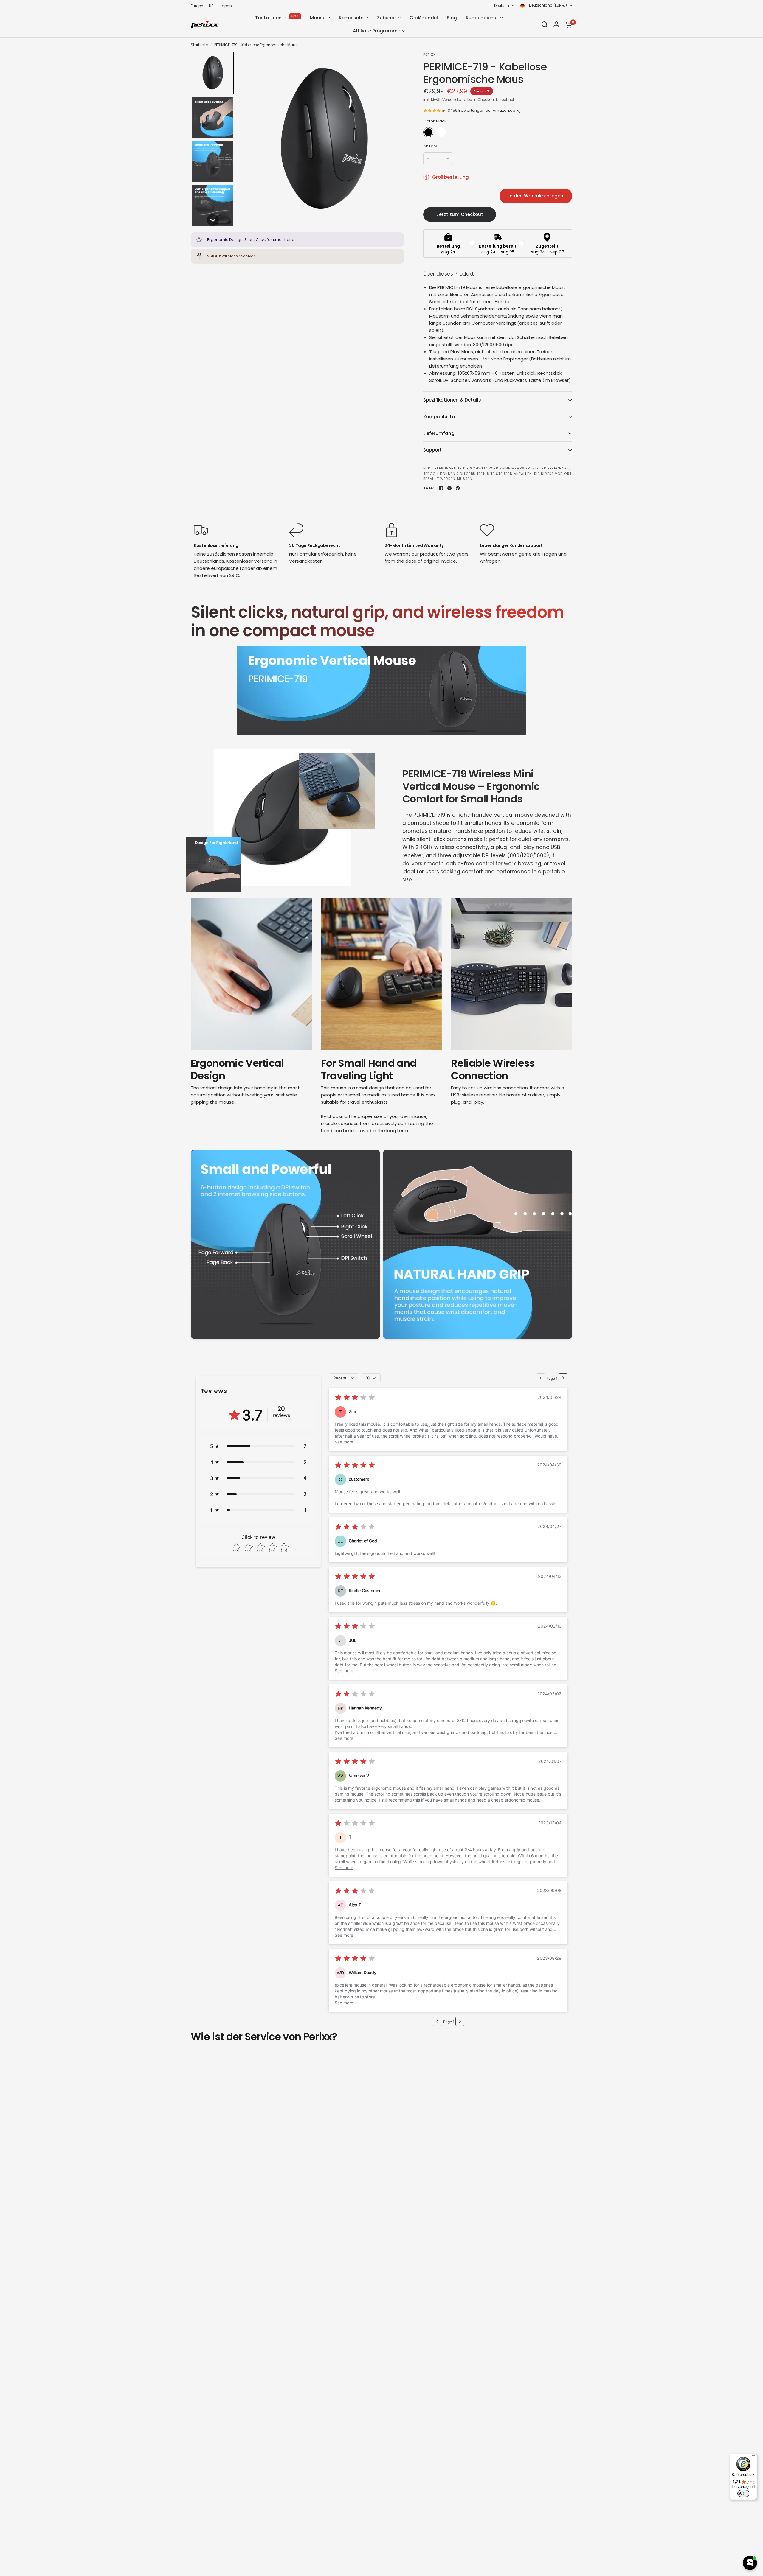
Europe (197, 6)
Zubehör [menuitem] (387, 18)
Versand (450, 100)
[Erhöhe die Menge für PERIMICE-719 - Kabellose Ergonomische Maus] (448, 159)
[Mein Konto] (556, 24)
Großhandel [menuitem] (424, 18)
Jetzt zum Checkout (460, 214)
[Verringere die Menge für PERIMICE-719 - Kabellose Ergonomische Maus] (428, 159)
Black (428, 132)
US (211, 6)
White (441, 132)
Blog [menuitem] (452, 18)
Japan (226, 6)
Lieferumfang (439, 433)
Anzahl (430, 146)
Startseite (199, 45)
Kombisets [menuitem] (351, 18)
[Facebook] (441, 488)
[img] (355, 1398)
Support (432, 450)
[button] (213, 73)
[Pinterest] (458, 488)
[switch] (743, 2493)
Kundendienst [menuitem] (482, 18)
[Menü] (753, 2457)
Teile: (429, 488)
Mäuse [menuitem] (318, 18)
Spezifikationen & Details (452, 400)
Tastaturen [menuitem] (268, 18)
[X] (449, 488)
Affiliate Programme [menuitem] (377, 31)
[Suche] (545, 24)
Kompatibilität (440, 417)
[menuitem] (198, 6)
